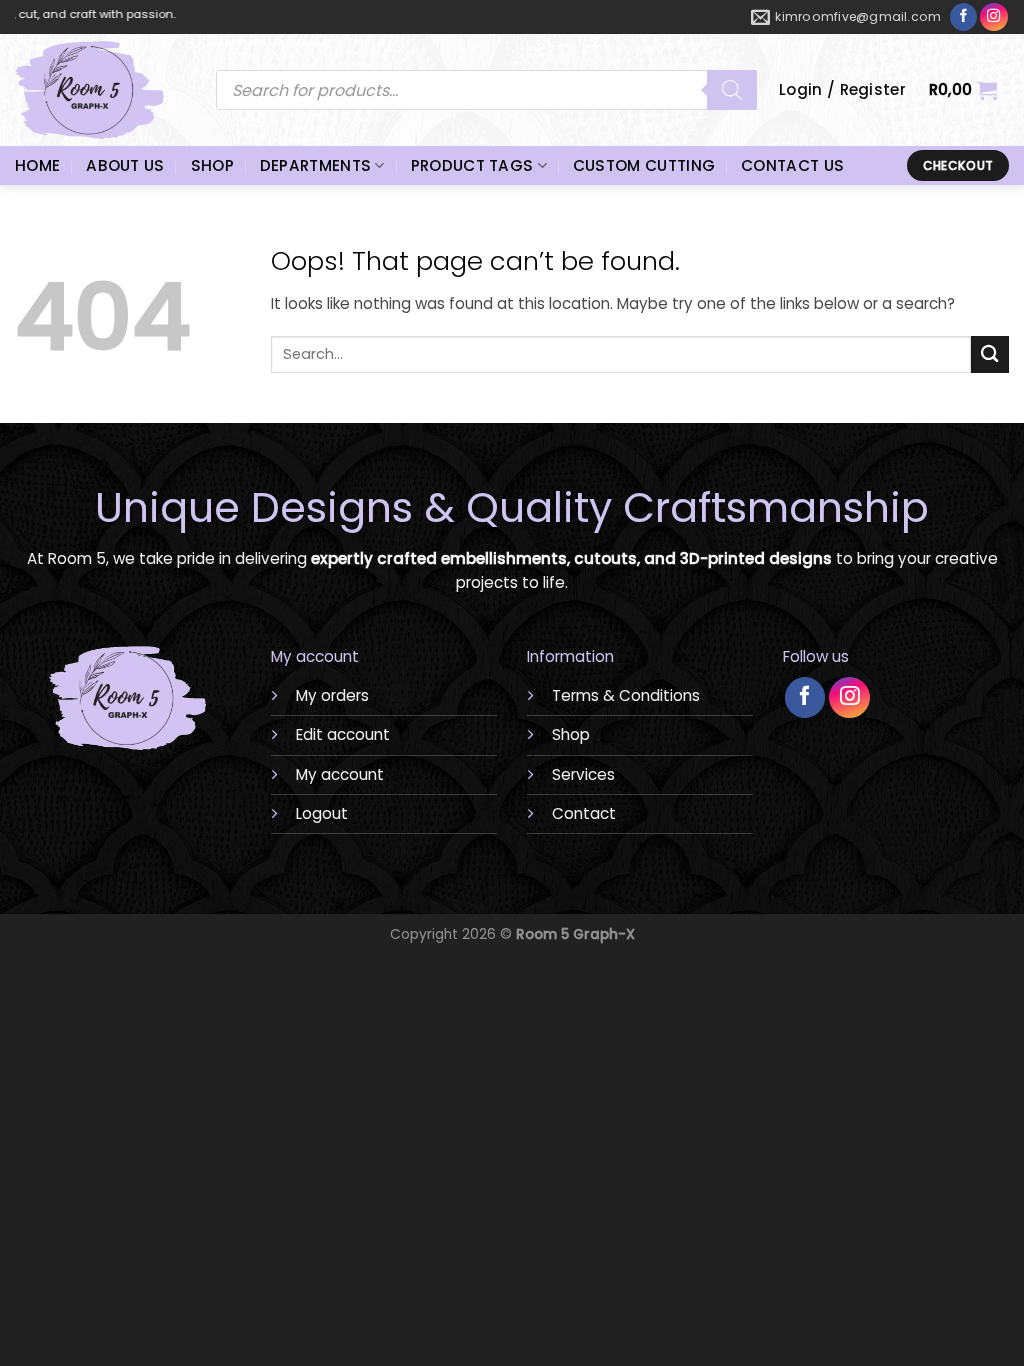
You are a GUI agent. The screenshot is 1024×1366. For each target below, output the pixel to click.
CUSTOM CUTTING (644, 165)
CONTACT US (792, 165)
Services (583, 774)
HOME (37, 165)
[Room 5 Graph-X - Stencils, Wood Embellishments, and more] (100, 90)
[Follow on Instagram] (994, 17)
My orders (332, 695)
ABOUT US (125, 165)
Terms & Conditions (626, 695)
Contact (584, 813)
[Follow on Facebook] (964, 17)
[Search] (732, 90)
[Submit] (990, 354)
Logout (322, 813)
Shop (571, 734)
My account (340, 774)
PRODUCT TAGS (472, 165)
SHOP (212, 165)
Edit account (343, 734)
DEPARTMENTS (315, 165)
